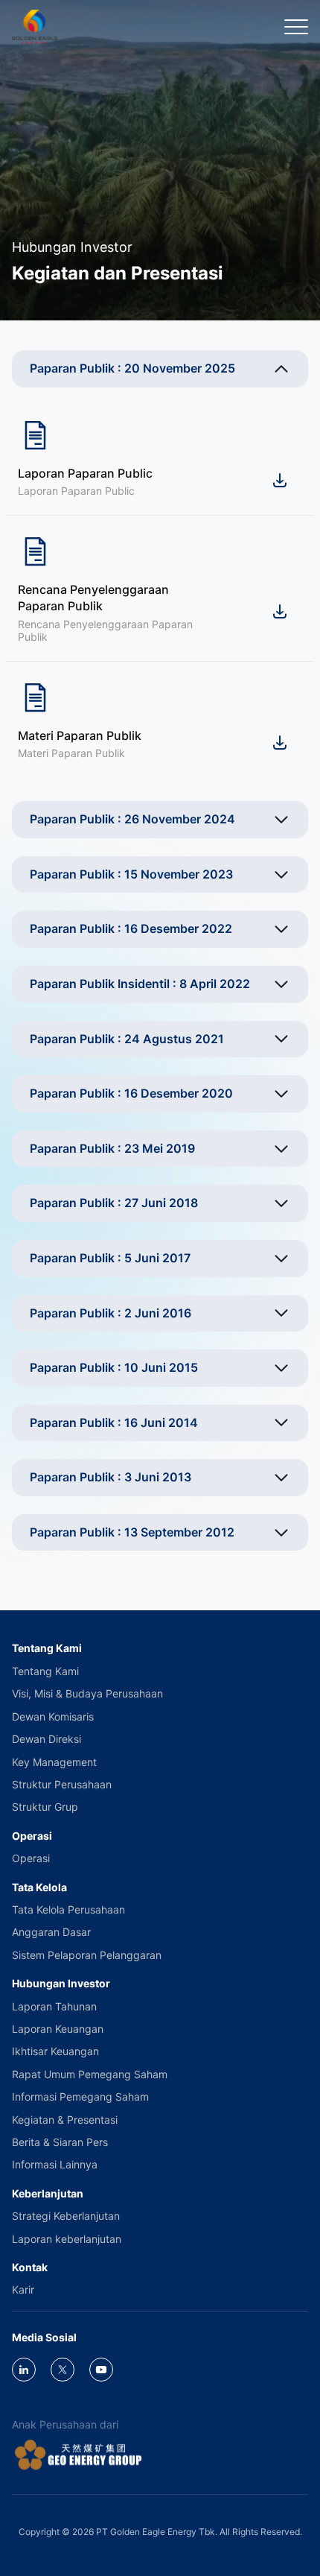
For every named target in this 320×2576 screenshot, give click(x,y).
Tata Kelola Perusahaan (68, 1909)
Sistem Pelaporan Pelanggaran (87, 1955)
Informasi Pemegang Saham (80, 2096)
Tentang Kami (45, 1671)
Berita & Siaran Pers (60, 2142)
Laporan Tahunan (54, 2006)
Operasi (31, 1858)
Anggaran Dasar (51, 1932)
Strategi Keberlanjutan (66, 2216)
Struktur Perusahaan (62, 1784)
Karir (23, 2289)
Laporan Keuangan (58, 2029)
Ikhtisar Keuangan (55, 2051)
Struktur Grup (45, 1807)
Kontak (30, 2267)
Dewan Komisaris (53, 1716)
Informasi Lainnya (55, 2164)
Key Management (54, 1762)
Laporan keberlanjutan (67, 2239)
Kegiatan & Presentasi (65, 2120)
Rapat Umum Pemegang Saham (90, 2074)
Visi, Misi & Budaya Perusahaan (87, 1693)
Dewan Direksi (47, 1739)
